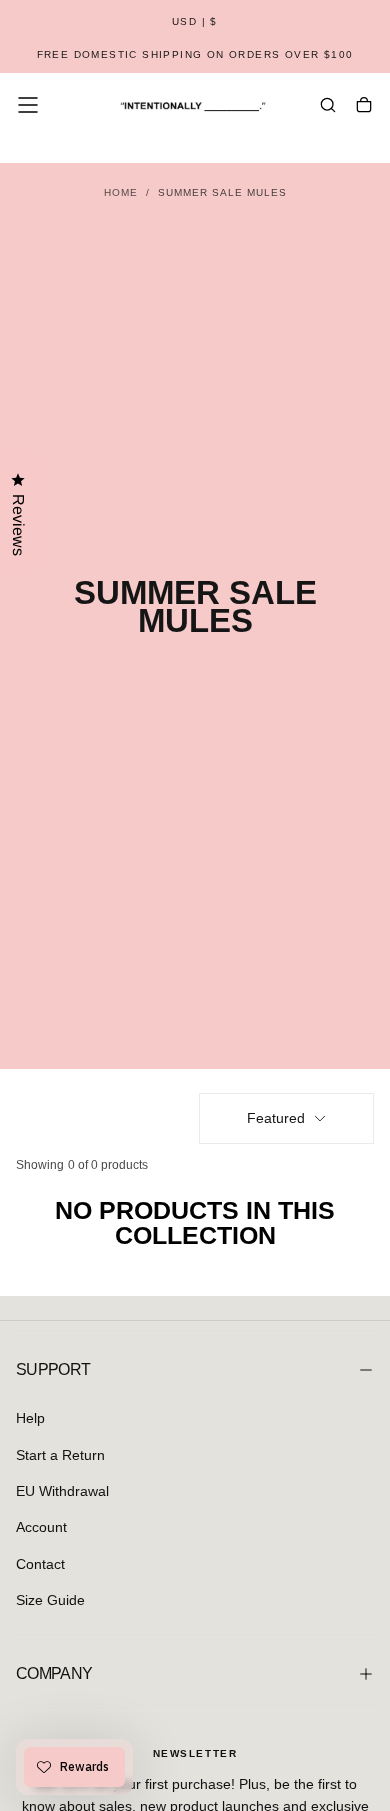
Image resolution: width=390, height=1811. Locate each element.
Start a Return (60, 1455)
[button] (195, 22)
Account (41, 1527)
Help (30, 1418)
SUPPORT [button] (53, 1369)
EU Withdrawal (62, 1491)
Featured (276, 1118)
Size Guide (50, 1600)
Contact (40, 1564)
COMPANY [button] (54, 1673)
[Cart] (364, 107)
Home (121, 192)
